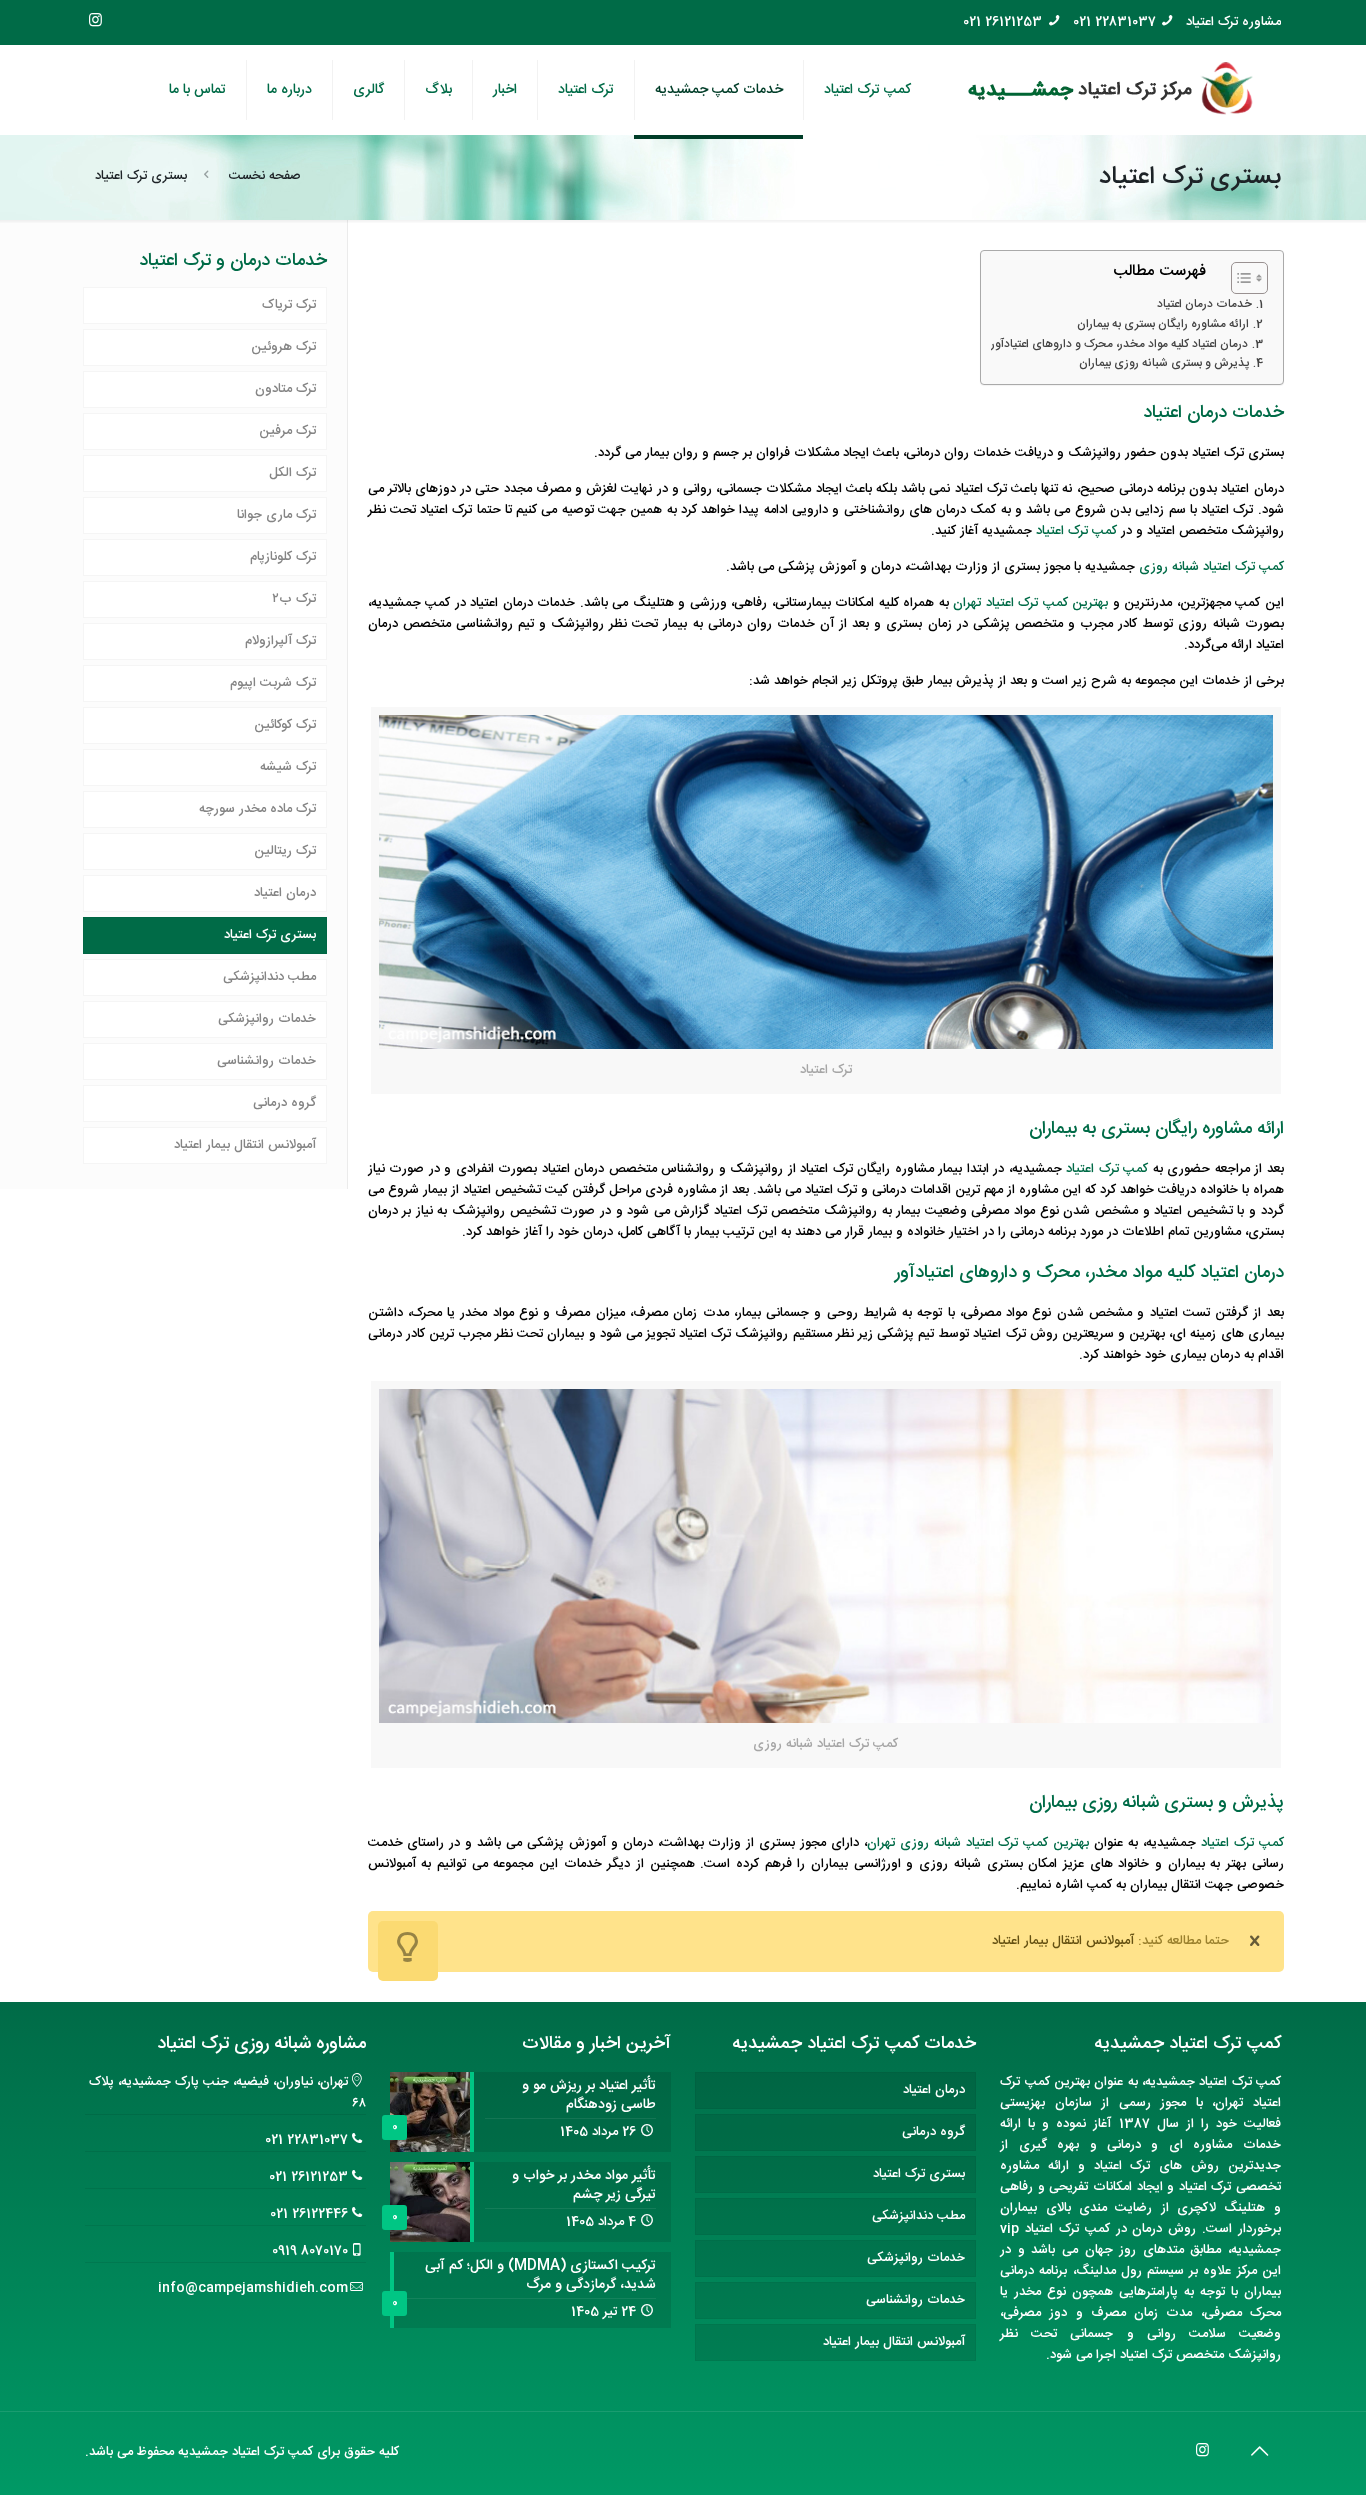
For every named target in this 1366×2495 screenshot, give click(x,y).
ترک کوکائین (285, 725)
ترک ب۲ (294, 599)
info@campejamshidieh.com (253, 2288)
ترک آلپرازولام (280, 641)
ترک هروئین (283, 347)
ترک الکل (292, 473)
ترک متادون (285, 389)
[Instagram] (95, 21)
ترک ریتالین (285, 851)
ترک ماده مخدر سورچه (257, 809)
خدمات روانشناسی (266, 1061)
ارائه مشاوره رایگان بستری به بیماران (1163, 325)
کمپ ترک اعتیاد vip (1054, 2229)
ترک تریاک (289, 305)
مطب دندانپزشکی (269, 977)
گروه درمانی (284, 1103)
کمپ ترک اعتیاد (1076, 531)
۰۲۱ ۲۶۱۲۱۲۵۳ (1017, 22)
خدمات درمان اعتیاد (1204, 305)
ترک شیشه (288, 767)
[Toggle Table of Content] (1239, 278)
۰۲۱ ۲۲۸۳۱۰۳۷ (1120, 22)
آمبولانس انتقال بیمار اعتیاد (245, 1145)
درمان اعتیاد (285, 893)
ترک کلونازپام (283, 557)
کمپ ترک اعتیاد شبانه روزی (1211, 567)
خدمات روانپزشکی (267, 1019)
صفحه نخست (265, 176)
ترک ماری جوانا (276, 515)
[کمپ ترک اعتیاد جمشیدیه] (1111, 90)
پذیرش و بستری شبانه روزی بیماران (1164, 364)
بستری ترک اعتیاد (270, 935)
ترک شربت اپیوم (273, 683)
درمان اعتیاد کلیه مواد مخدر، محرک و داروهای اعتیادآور (1119, 345)
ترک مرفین (287, 431)
